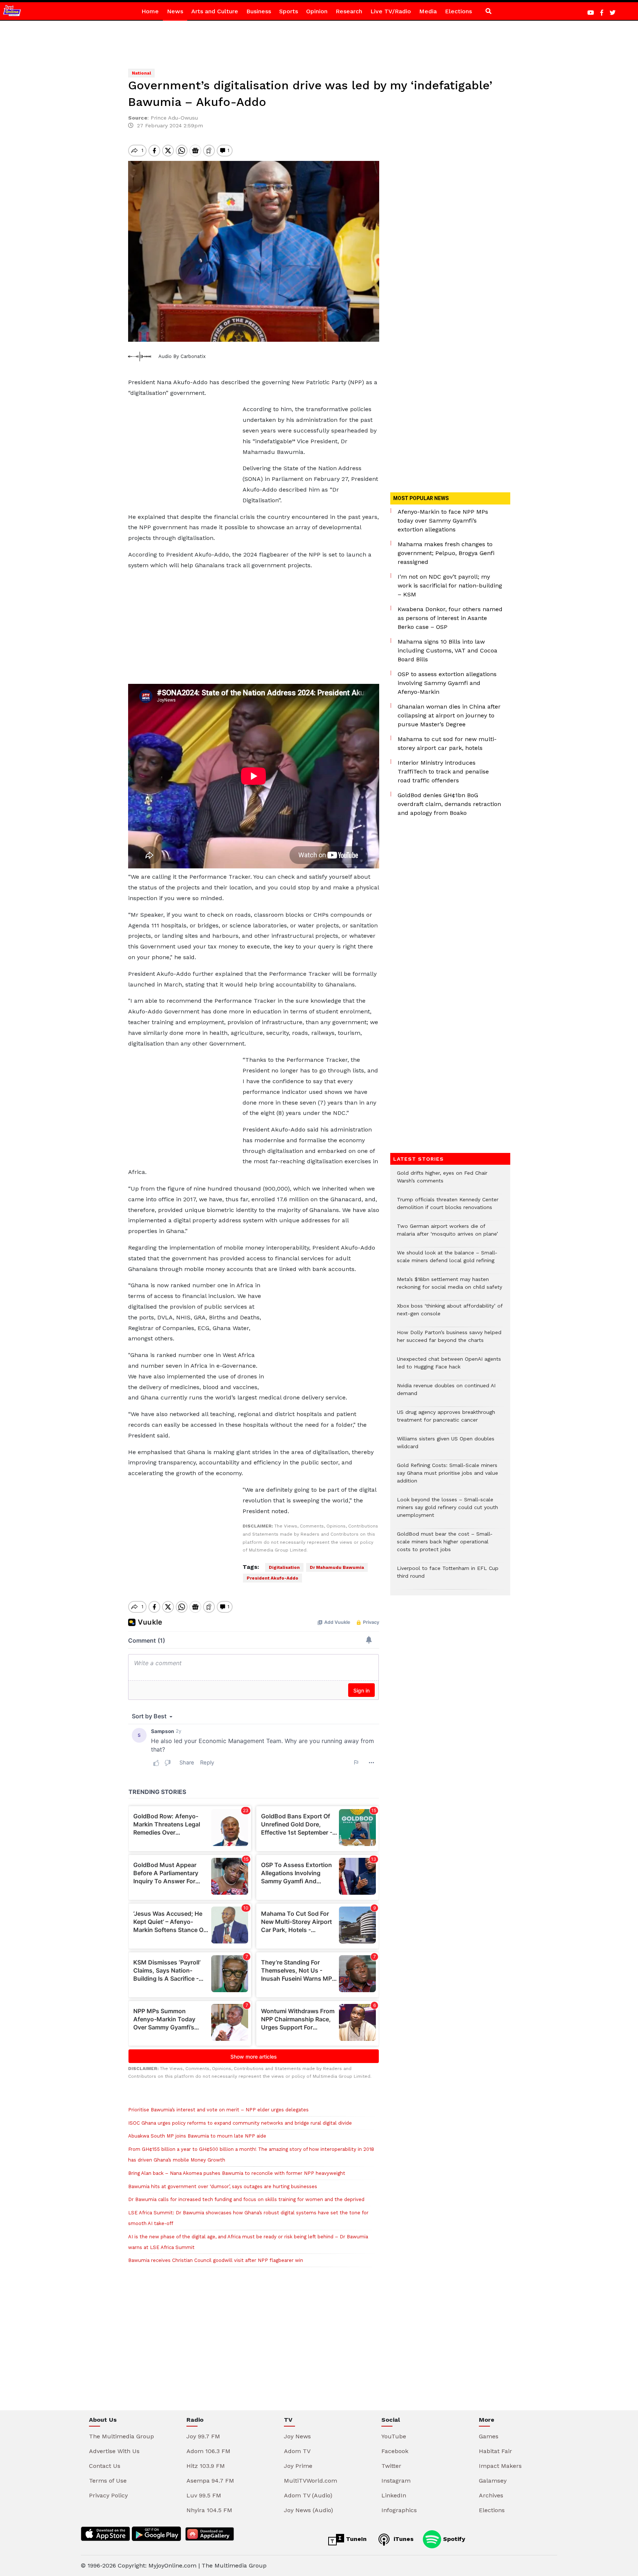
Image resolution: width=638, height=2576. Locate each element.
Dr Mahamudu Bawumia (337, 1567)
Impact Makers (500, 2466)
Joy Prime (298, 2466)
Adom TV (297, 2451)
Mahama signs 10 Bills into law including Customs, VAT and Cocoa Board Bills (447, 650)
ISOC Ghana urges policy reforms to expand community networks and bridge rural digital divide (240, 2123)
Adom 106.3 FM (208, 2451)
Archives (491, 2495)
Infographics (399, 2510)
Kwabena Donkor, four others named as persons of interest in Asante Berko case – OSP (450, 618)
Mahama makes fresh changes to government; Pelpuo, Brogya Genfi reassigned (446, 553)
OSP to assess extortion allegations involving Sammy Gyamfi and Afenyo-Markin (447, 683)
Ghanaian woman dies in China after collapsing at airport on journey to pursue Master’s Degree (449, 715)
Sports (289, 11)
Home (150, 11)
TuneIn (355, 2539)
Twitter (391, 2466)
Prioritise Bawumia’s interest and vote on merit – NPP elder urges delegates (220, 2110)
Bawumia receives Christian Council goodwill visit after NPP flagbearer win (216, 2260)
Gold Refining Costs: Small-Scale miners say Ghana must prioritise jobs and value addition (447, 1477)
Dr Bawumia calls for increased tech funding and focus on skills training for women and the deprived (246, 2199)
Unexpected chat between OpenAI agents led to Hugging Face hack (449, 1367)
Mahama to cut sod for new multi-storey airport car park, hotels (447, 743)
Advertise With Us (114, 2451)
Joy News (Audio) (308, 2510)
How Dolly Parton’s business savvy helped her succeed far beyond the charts (449, 1340)
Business (259, 11)
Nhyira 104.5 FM (209, 2510)
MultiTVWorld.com (311, 2481)
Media (428, 11)
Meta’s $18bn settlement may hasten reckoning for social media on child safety (450, 1287)
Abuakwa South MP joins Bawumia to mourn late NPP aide (197, 2136)
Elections (458, 11)
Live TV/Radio (391, 11)
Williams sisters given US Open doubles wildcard (446, 1446)
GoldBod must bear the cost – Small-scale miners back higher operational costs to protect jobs (445, 1545)
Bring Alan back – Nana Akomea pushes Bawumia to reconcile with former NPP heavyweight (237, 2173)
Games (489, 2436)
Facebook (395, 2451)
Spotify (453, 2539)
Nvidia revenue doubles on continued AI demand (446, 1393)
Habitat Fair (495, 2451)
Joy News (297, 2436)
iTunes (403, 2539)
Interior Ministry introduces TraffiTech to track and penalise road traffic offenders (443, 772)
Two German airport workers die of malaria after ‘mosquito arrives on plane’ (447, 1234)
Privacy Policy (108, 2495)
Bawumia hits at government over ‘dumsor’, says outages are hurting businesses (223, 2186)
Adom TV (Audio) (308, 2495)
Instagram (396, 2481)
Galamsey (493, 2481)
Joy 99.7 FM (203, 2436)
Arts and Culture (215, 11)
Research (349, 11)
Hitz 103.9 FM (206, 2466)
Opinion (317, 11)
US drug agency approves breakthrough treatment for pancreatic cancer (446, 1420)
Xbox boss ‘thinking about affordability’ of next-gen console (450, 1313)
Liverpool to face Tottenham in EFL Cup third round (448, 1576)
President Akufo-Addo (272, 1578)
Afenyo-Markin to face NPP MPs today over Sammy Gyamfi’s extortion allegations (443, 521)
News (175, 11)
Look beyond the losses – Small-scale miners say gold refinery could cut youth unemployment (447, 1511)
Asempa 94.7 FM (210, 2481)
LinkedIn (394, 2495)
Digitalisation (284, 1567)
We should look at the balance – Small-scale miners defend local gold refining (447, 1260)
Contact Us (105, 2466)
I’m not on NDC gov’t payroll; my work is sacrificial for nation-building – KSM (450, 586)
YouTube (394, 2436)
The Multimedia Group (121, 2436)
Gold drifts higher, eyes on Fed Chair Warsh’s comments (442, 1181)
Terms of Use (108, 2481)
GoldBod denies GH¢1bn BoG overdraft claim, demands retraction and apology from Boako (449, 804)
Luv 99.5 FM (204, 2495)
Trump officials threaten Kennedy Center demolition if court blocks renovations (448, 1207)
